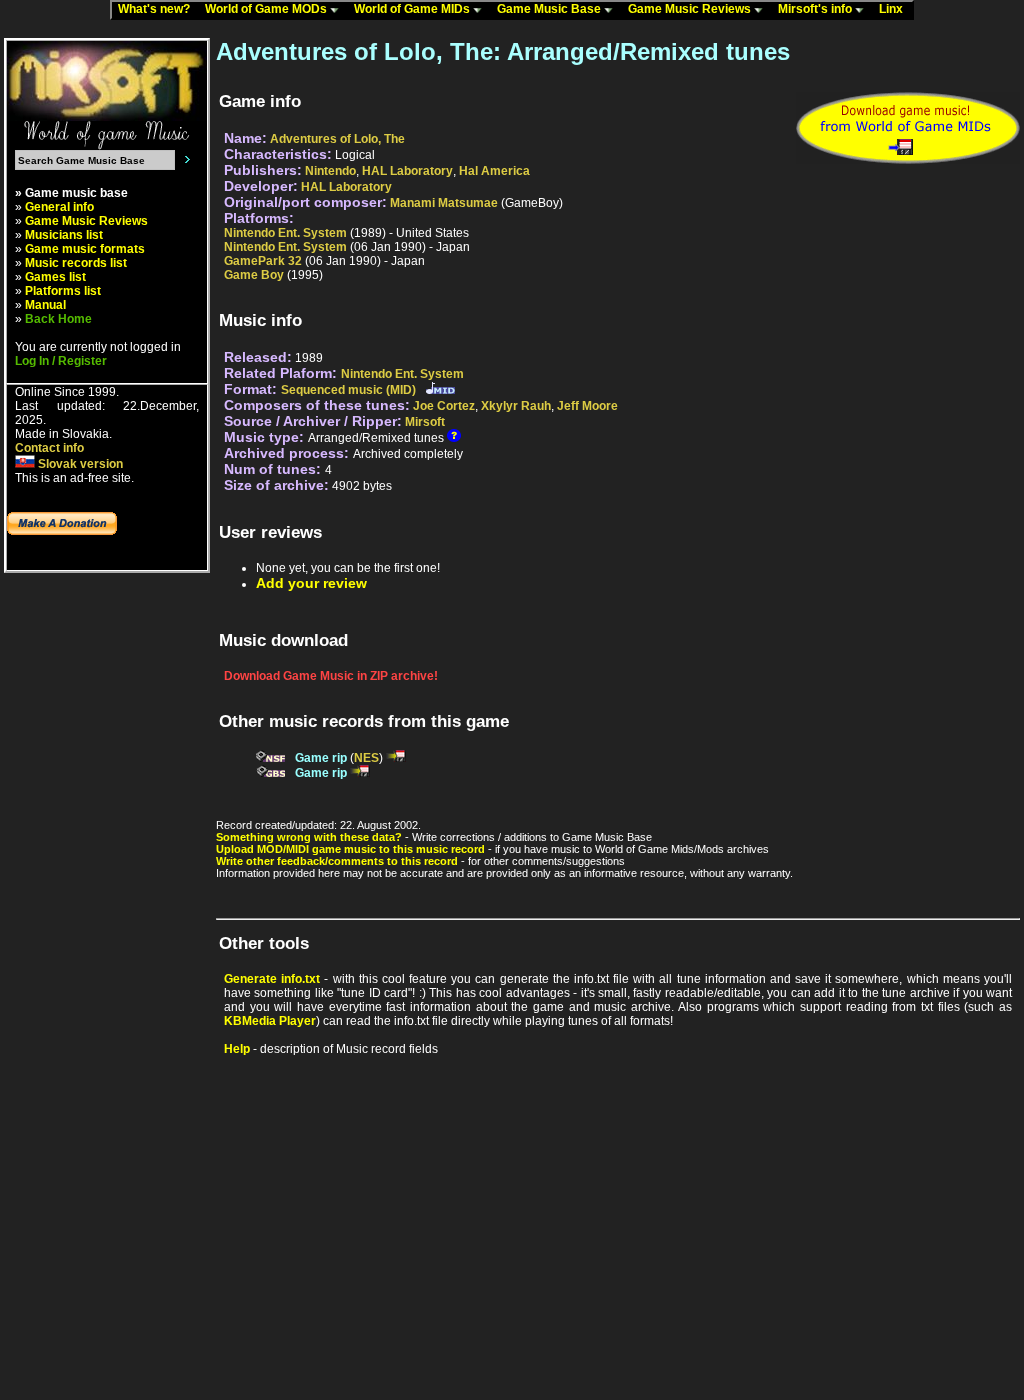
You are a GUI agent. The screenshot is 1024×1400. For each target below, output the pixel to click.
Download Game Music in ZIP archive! (331, 676)
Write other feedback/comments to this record (337, 861)
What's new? (158, 9)
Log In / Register (61, 361)
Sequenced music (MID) (348, 390)
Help (237, 1049)
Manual (45, 305)
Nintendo (330, 171)
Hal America (494, 171)
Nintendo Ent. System (285, 233)
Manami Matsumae (444, 203)
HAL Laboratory (407, 171)
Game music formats (85, 249)
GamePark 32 (263, 261)
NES (366, 758)
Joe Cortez (444, 406)
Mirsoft (425, 422)
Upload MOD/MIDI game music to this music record (350, 849)
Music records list (76, 263)
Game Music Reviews (691, 9)
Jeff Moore (587, 406)
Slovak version (79, 464)
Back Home (58, 319)
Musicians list (64, 235)
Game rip (321, 758)
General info (59, 207)
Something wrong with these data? (309, 837)
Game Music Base (550, 9)
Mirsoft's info (816, 9)
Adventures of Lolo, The (337, 139)
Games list (55, 277)
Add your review (311, 583)
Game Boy (254, 275)
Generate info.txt (272, 979)
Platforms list (63, 291)
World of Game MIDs (413, 9)
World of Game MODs (267, 9)
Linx (895, 9)
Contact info (49, 448)
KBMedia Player (270, 1021)
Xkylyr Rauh (516, 406)
